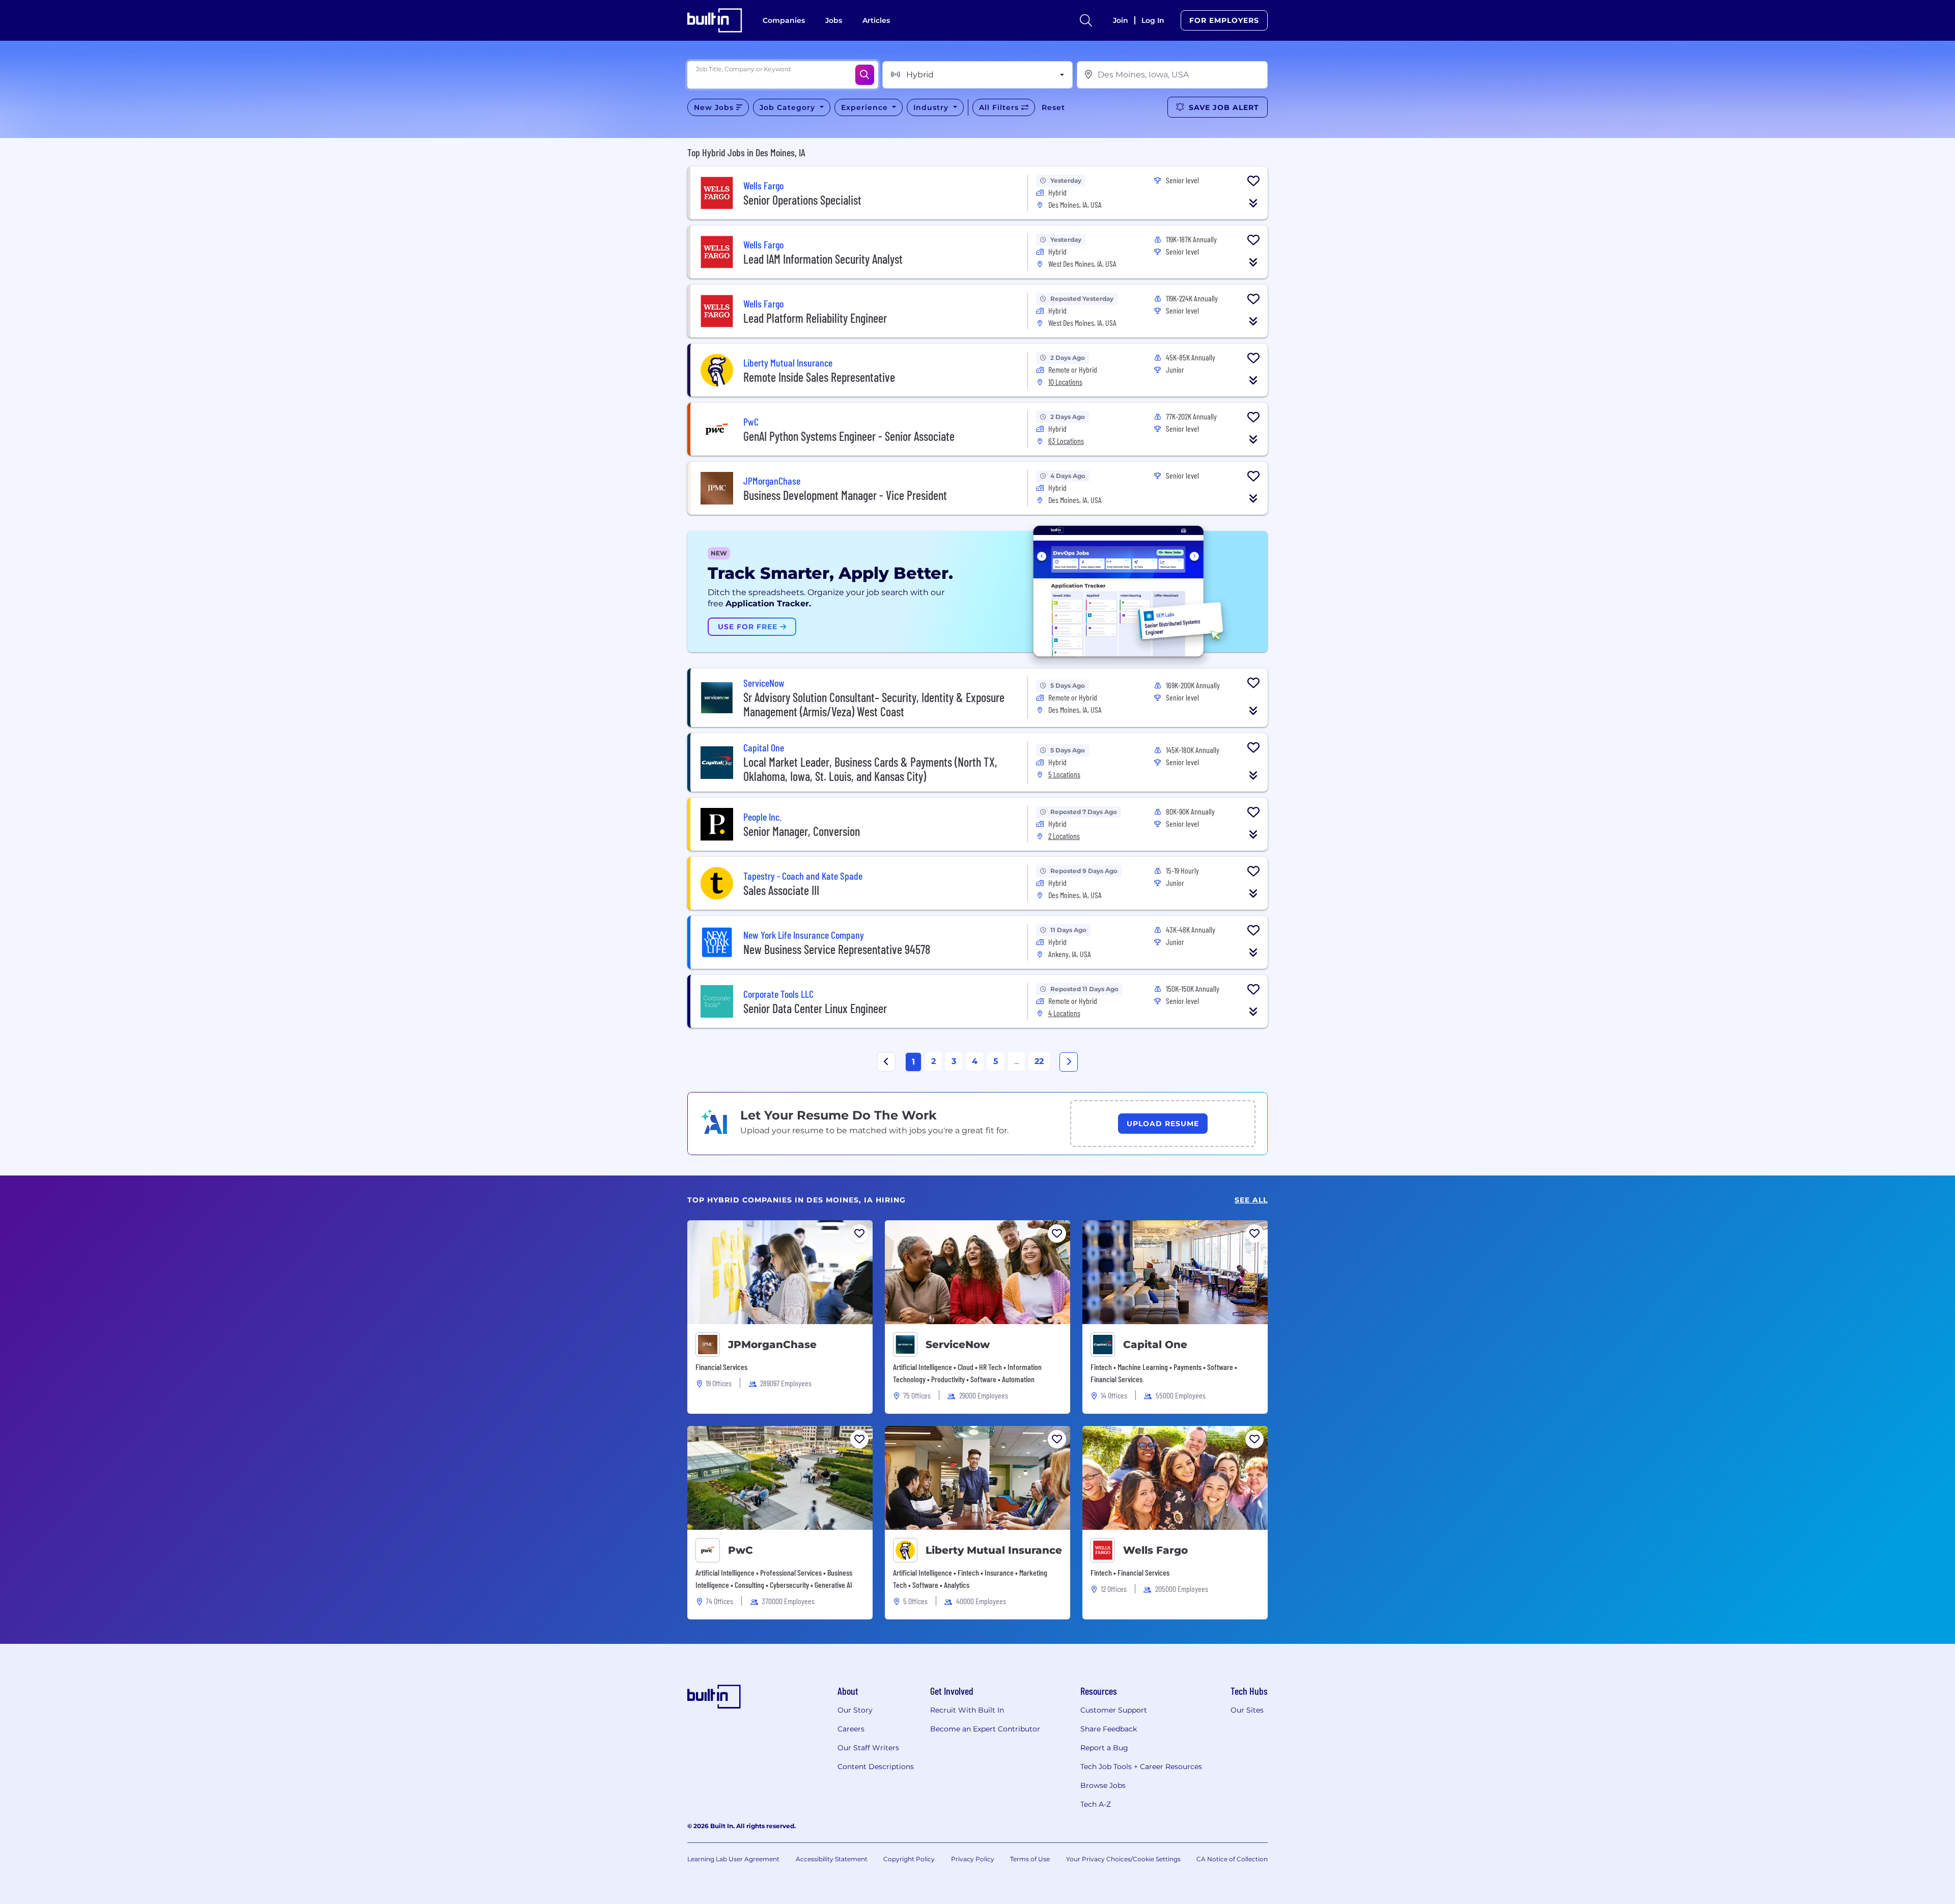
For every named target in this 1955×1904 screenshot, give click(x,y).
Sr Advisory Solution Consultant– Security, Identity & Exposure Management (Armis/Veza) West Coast (874, 704)
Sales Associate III (781, 890)
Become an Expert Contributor (985, 1729)
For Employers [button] (1224, 20)
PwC (741, 1550)
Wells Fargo (1155, 1550)
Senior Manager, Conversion (802, 831)
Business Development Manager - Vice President (845, 495)
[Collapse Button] (1253, 203)
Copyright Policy (909, 1859)
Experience (866, 107)
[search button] (1086, 20)
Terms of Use (1030, 1859)
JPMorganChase (772, 1345)
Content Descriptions (876, 1767)
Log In (1153, 20)
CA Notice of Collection (1232, 1859)
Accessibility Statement (832, 1859)
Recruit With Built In (967, 1710)
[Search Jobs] (865, 75)
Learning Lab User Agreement (733, 1859)
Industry (932, 107)
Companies (784, 20)
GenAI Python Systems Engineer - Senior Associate (849, 436)
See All (1251, 1200)
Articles (876, 20)
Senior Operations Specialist (802, 200)
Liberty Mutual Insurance (994, 1550)
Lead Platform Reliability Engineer (815, 318)
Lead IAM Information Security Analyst (823, 259)
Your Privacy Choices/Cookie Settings (1123, 1859)
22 (1039, 1061)
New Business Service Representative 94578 (837, 949)
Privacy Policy (973, 1859)
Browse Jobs (1103, 1785)
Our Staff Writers (868, 1748)
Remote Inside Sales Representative (819, 377)
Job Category (789, 107)
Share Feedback (1109, 1729)
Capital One (1155, 1345)
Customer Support (1114, 1710)
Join (1121, 20)
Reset (1053, 107)
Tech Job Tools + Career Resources (1141, 1767)
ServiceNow (958, 1345)
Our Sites (1247, 1710)
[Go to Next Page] (1069, 1062)
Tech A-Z (1096, 1804)
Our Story (855, 1710)
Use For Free (749, 627)
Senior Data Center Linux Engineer (815, 1008)
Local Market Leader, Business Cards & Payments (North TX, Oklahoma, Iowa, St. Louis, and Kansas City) (870, 769)
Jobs (834, 20)
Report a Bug (1104, 1748)
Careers (851, 1729)
